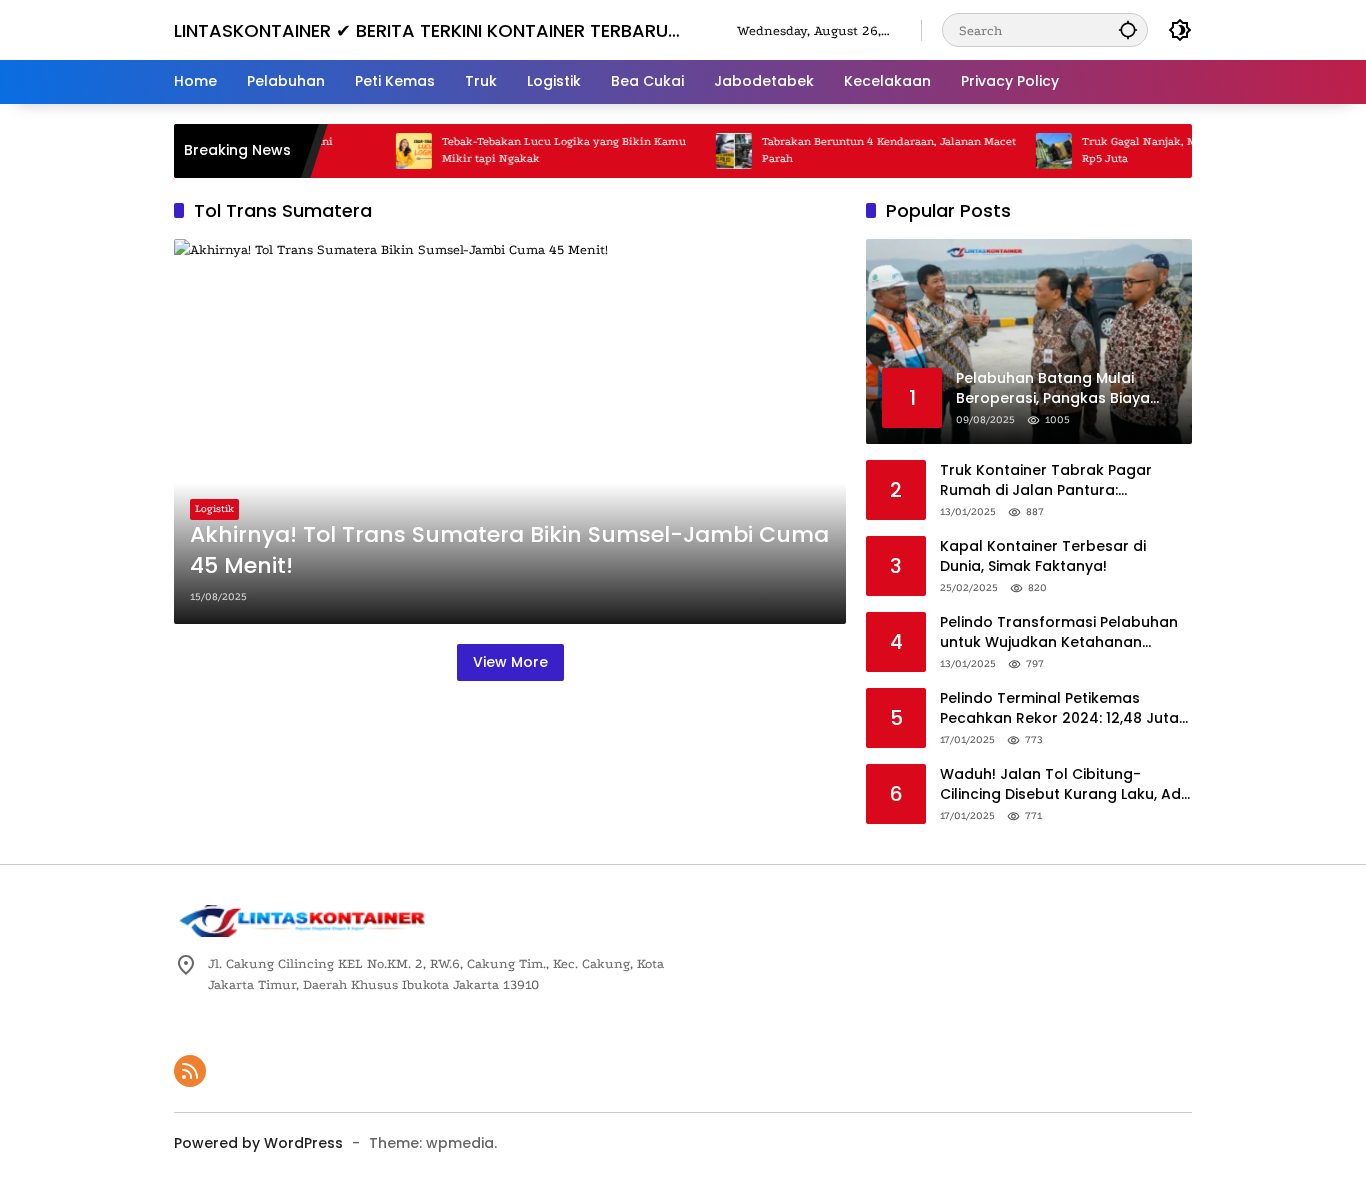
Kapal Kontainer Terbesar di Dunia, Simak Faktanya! (1043, 556)
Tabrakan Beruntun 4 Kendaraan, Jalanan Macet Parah (865, 150)
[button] (1128, 29)
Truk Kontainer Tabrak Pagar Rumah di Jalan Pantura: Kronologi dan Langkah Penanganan (1046, 480)
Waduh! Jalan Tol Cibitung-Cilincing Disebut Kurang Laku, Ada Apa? (1065, 784)
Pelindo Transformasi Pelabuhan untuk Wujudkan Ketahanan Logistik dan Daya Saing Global (1059, 632)
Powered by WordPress (258, 1143)
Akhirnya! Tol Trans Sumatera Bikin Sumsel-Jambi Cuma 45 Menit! (509, 550)
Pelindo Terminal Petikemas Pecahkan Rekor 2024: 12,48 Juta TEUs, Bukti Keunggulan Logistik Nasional (1059, 708)
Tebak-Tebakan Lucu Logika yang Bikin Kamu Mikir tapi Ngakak (540, 150)
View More (510, 662)
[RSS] (190, 1071)
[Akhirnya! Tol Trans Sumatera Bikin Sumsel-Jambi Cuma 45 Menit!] (510, 431)
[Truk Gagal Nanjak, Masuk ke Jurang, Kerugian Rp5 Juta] (1030, 151)
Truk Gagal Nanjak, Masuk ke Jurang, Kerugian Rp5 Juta (1182, 150)
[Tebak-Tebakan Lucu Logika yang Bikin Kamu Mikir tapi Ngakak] (390, 151)
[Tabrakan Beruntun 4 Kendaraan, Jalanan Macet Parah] (710, 151)
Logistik (214, 509)
